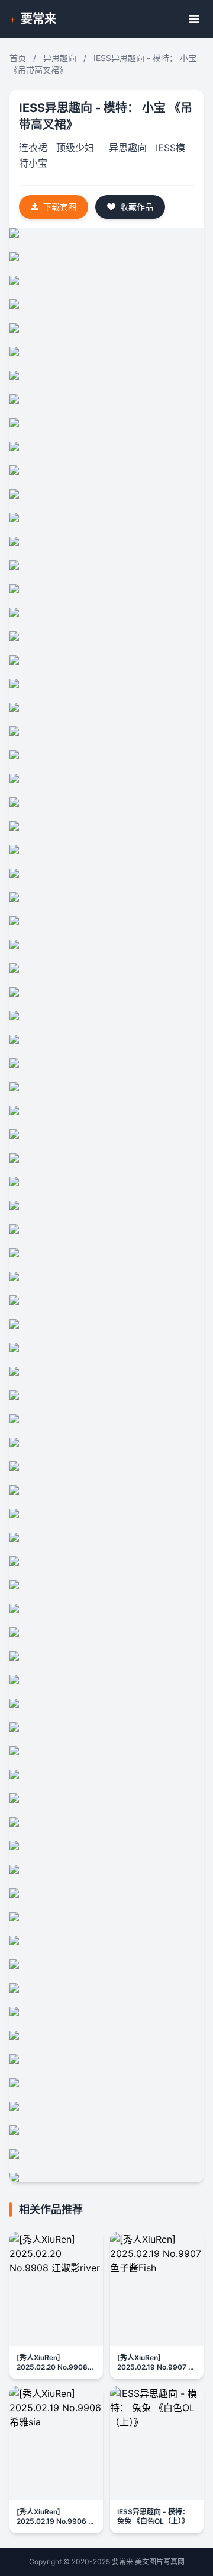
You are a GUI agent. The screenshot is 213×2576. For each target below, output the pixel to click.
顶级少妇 (75, 148)
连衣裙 (33, 148)
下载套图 (60, 207)
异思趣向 (60, 58)
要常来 (38, 19)
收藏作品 (137, 207)
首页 (18, 58)
